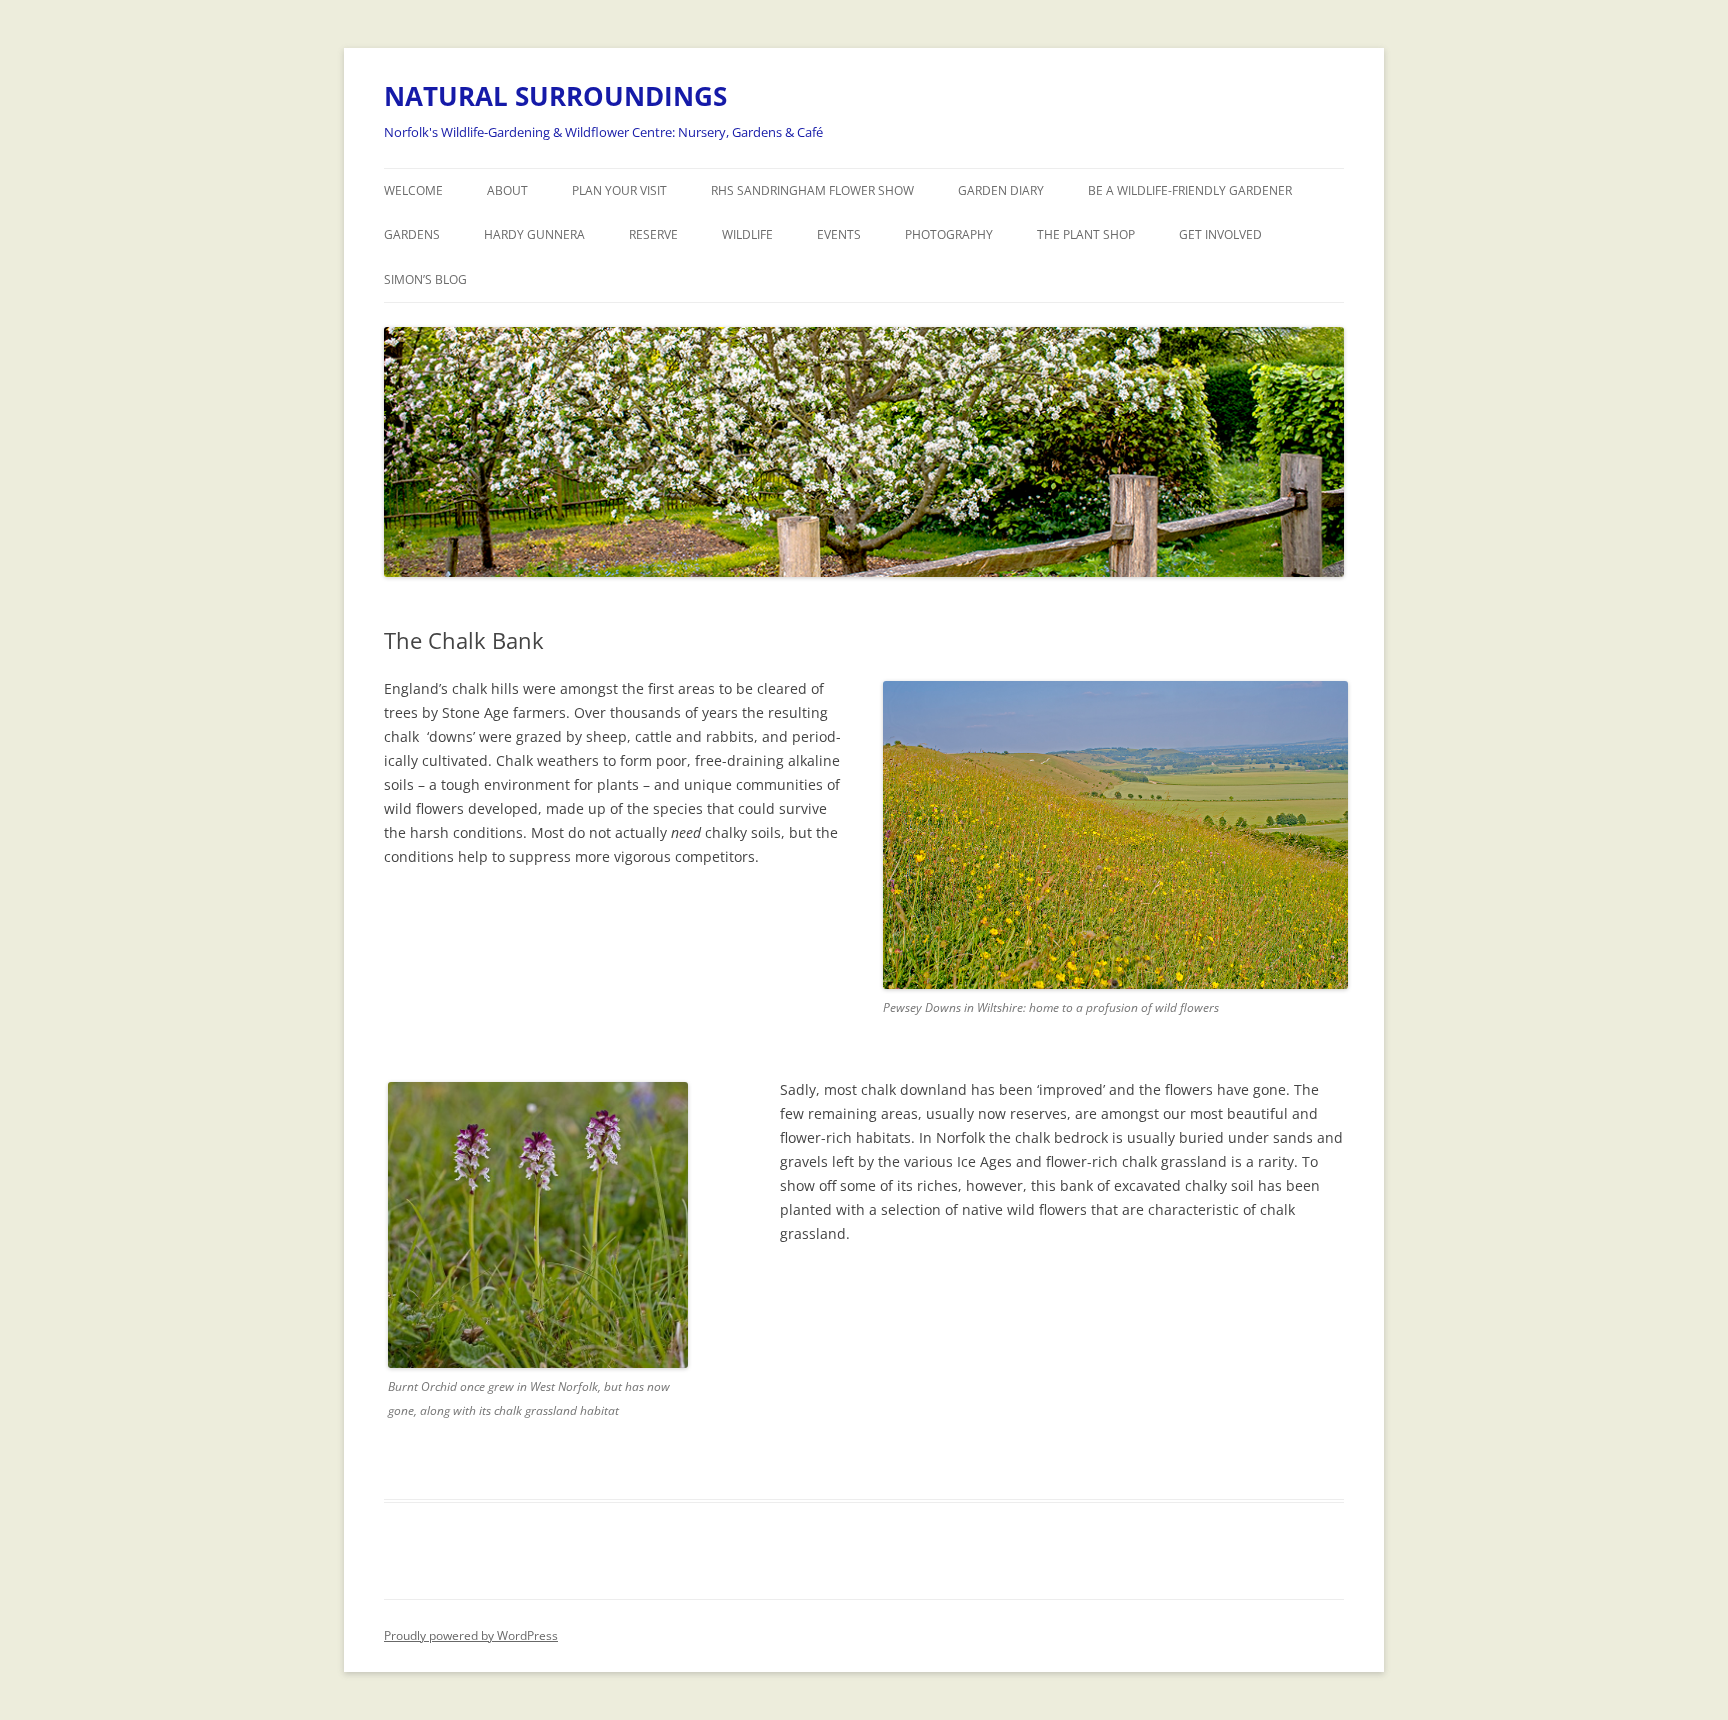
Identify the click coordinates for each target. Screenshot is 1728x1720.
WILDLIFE (747, 234)
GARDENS (412, 234)
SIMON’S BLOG (425, 279)
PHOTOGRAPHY (949, 234)
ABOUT (507, 190)
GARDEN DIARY (1001, 190)
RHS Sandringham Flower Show (812, 190)
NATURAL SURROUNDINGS (555, 96)
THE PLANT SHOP (1086, 234)
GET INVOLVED (1220, 234)
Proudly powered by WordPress (471, 1635)
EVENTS (839, 234)
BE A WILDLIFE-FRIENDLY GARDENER (1190, 190)
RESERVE (653, 234)
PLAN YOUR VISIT (619, 190)
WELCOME (413, 190)
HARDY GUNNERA (534, 234)
